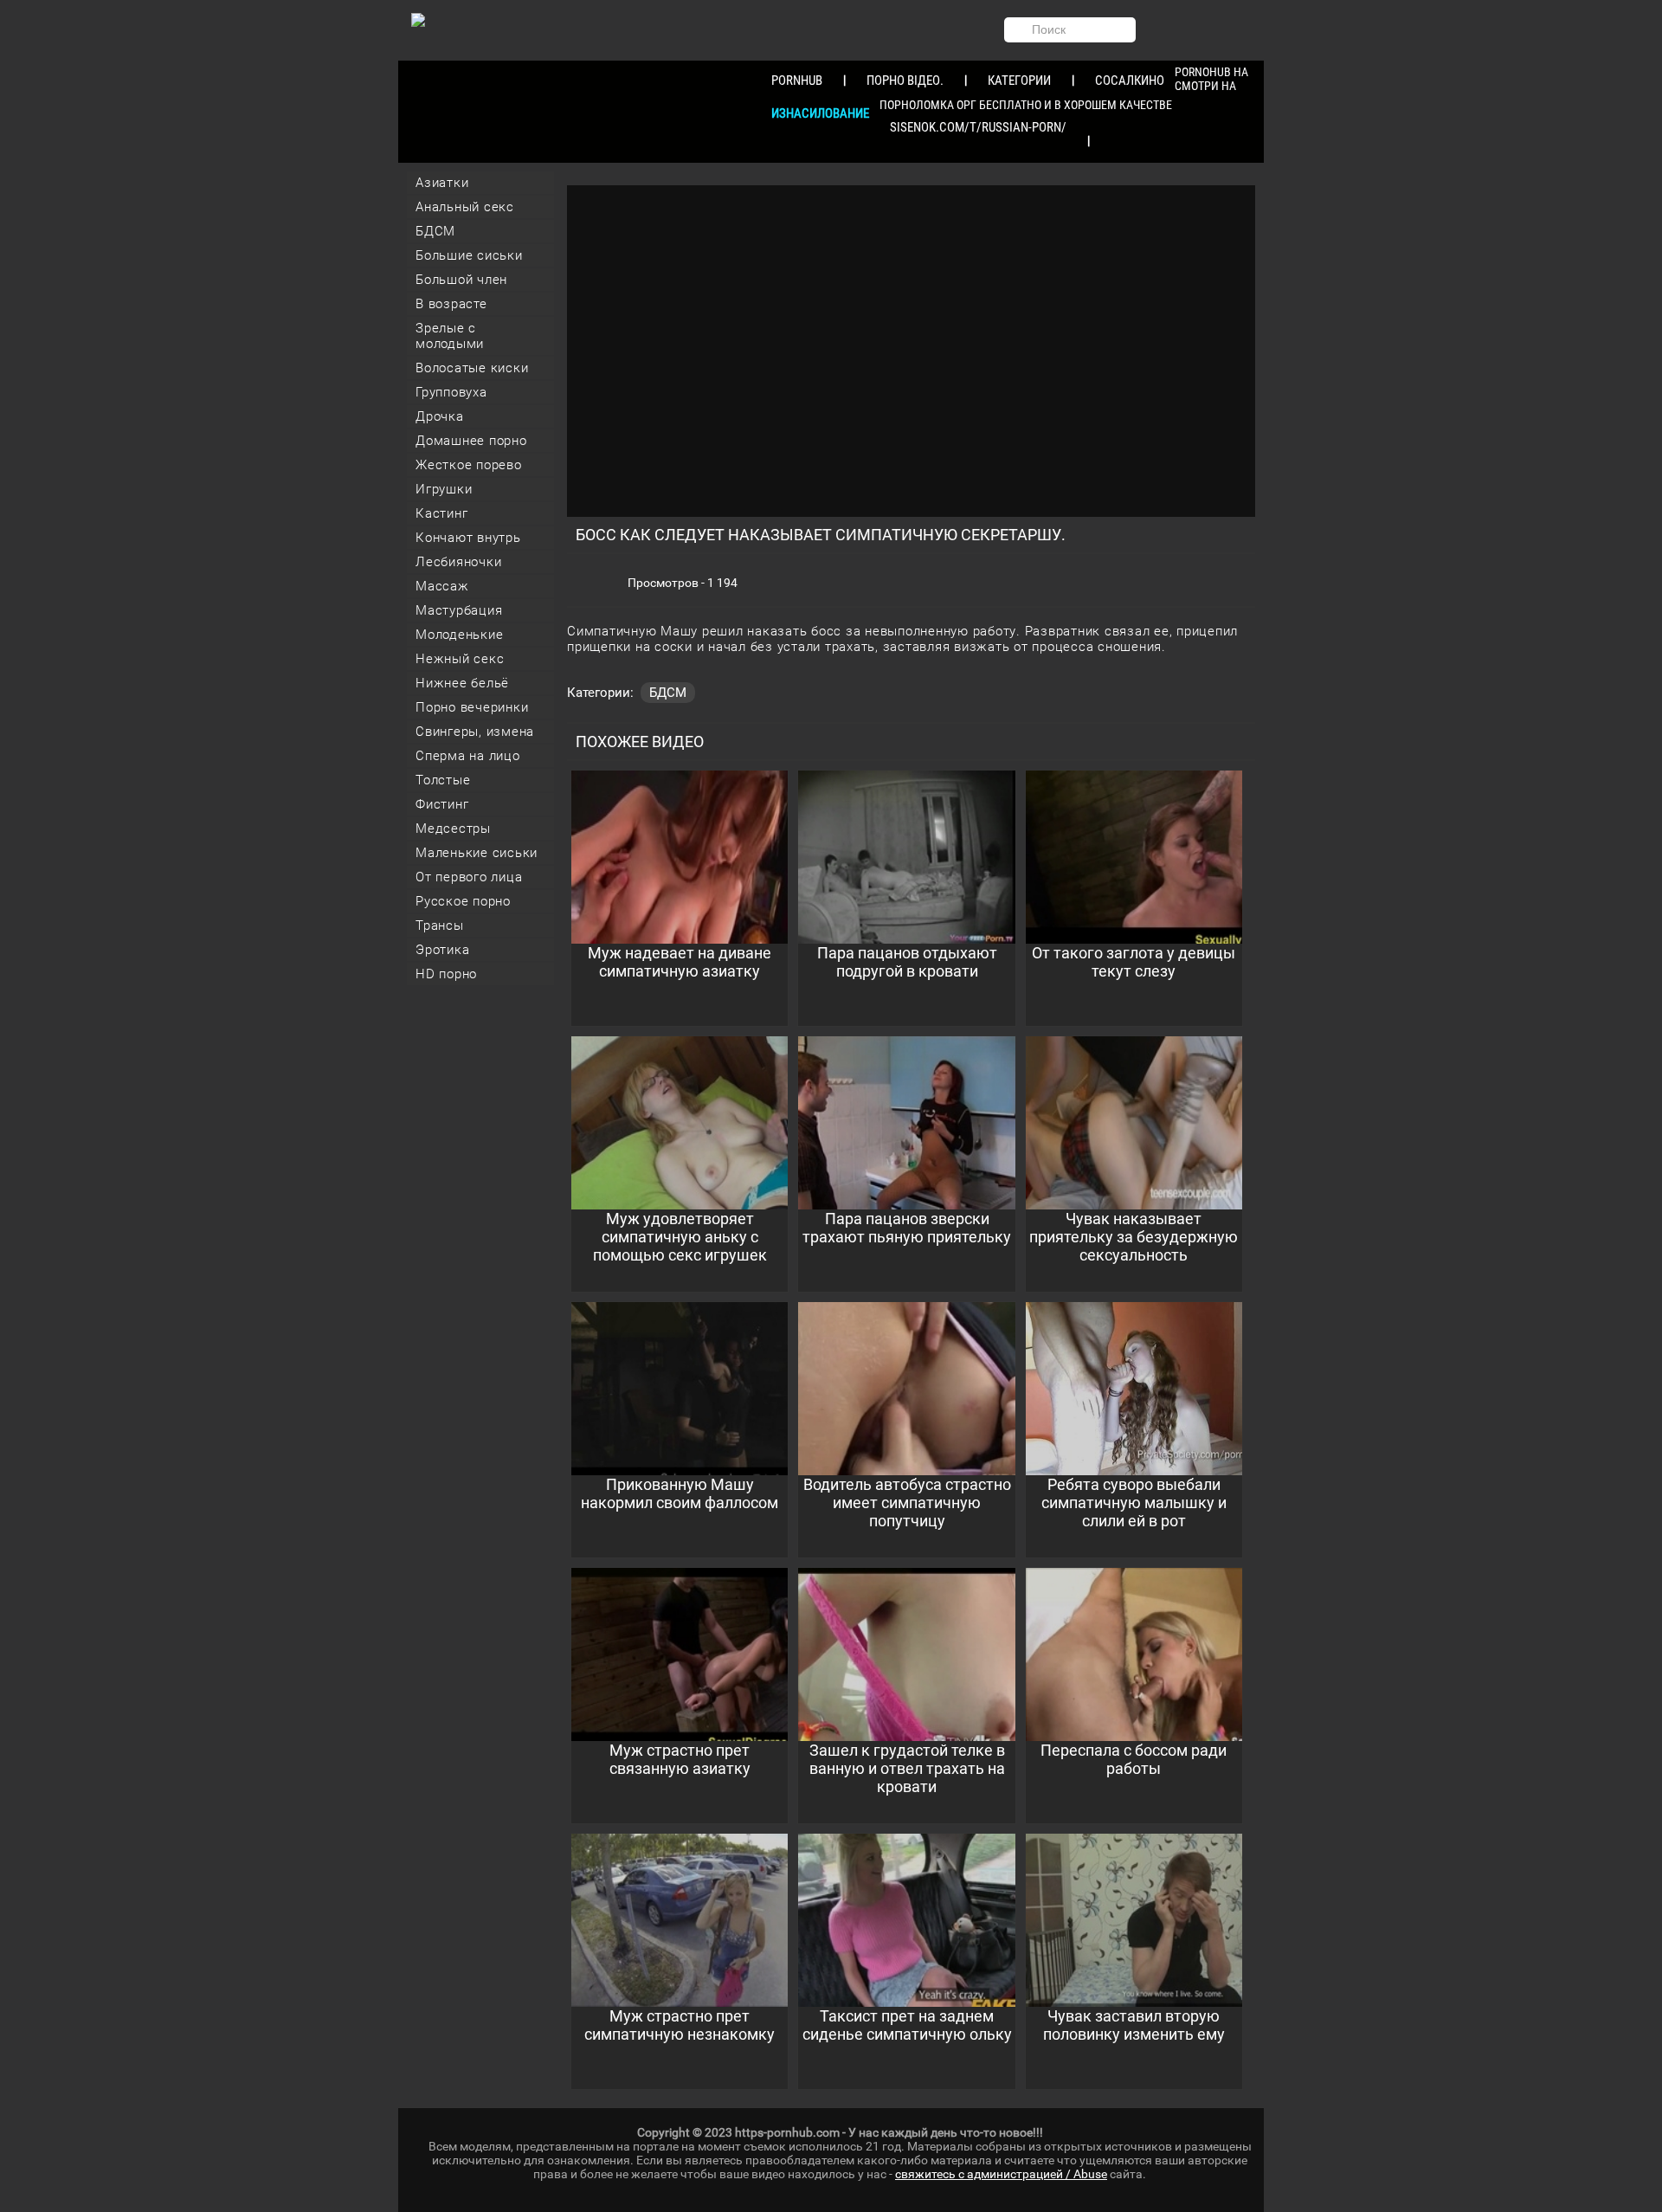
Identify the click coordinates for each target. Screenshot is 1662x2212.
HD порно (446, 974)
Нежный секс (460, 659)
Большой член (461, 280)
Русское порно (463, 901)
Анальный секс (465, 207)
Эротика (442, 950)
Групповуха (451, 392)
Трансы (440, 925)
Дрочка (440, 416)
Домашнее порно (471, 441)
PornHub (797, 81)
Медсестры (453, 829)
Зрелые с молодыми (450, 336)
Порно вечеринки (472, 707)
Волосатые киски (472, 368)
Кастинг (441, 513)
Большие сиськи (469, 255)
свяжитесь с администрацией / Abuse (1001, 2174)
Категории (1019, 81)
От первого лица (469, 877)
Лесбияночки (458, 562)
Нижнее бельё (462, 683)
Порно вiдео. (905, 81)
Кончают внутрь (468, 538)
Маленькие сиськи (477, 853)
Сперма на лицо (468, 756)
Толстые (443, 780)
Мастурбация (459, 610)
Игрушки (444, 489)
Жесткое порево (469, 465)
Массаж (442, 586)
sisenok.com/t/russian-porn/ (978, 127)
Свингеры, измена (475, 732)
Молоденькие (459, 635)
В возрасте (451, 304)
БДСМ (435, 231)
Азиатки (442, 183)
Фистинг (442, 804)
